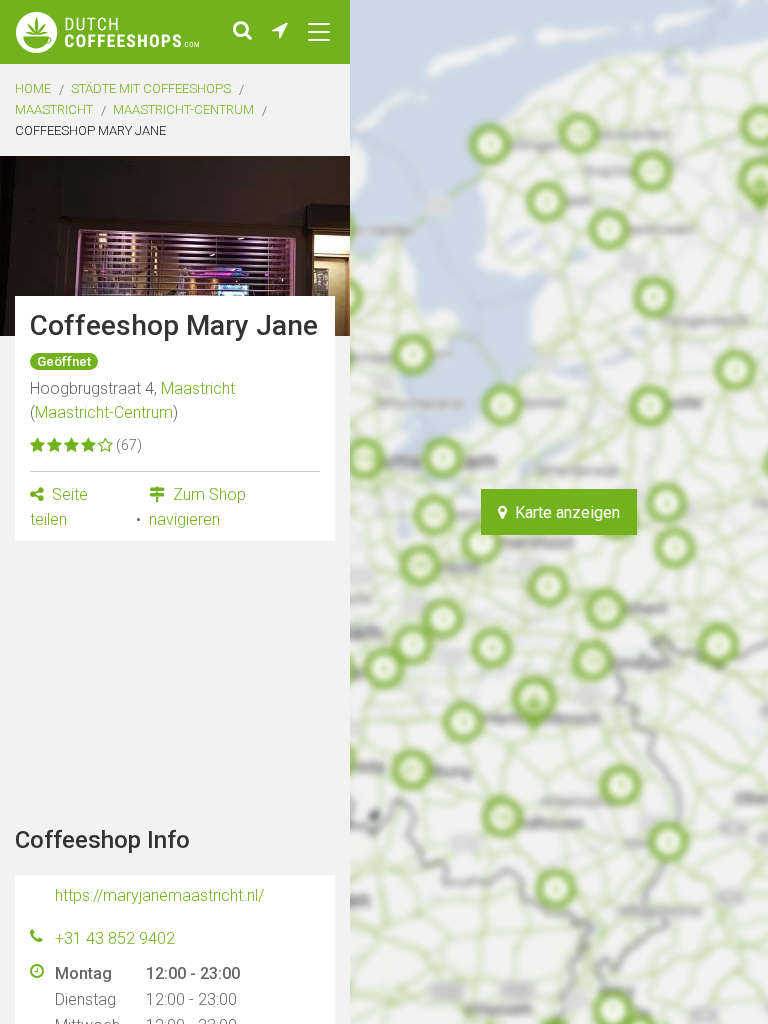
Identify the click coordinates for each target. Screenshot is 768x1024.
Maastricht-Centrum (183, 109)
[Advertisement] (175, 681)
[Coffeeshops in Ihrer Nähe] (280, 32)
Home (33, 88)
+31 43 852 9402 (115, 938)
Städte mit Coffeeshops (151, 88)
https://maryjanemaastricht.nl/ (159, 895)
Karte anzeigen (563, 512)
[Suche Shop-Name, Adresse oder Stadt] (242, 32)
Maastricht (54, 109)
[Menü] (319, 32)
